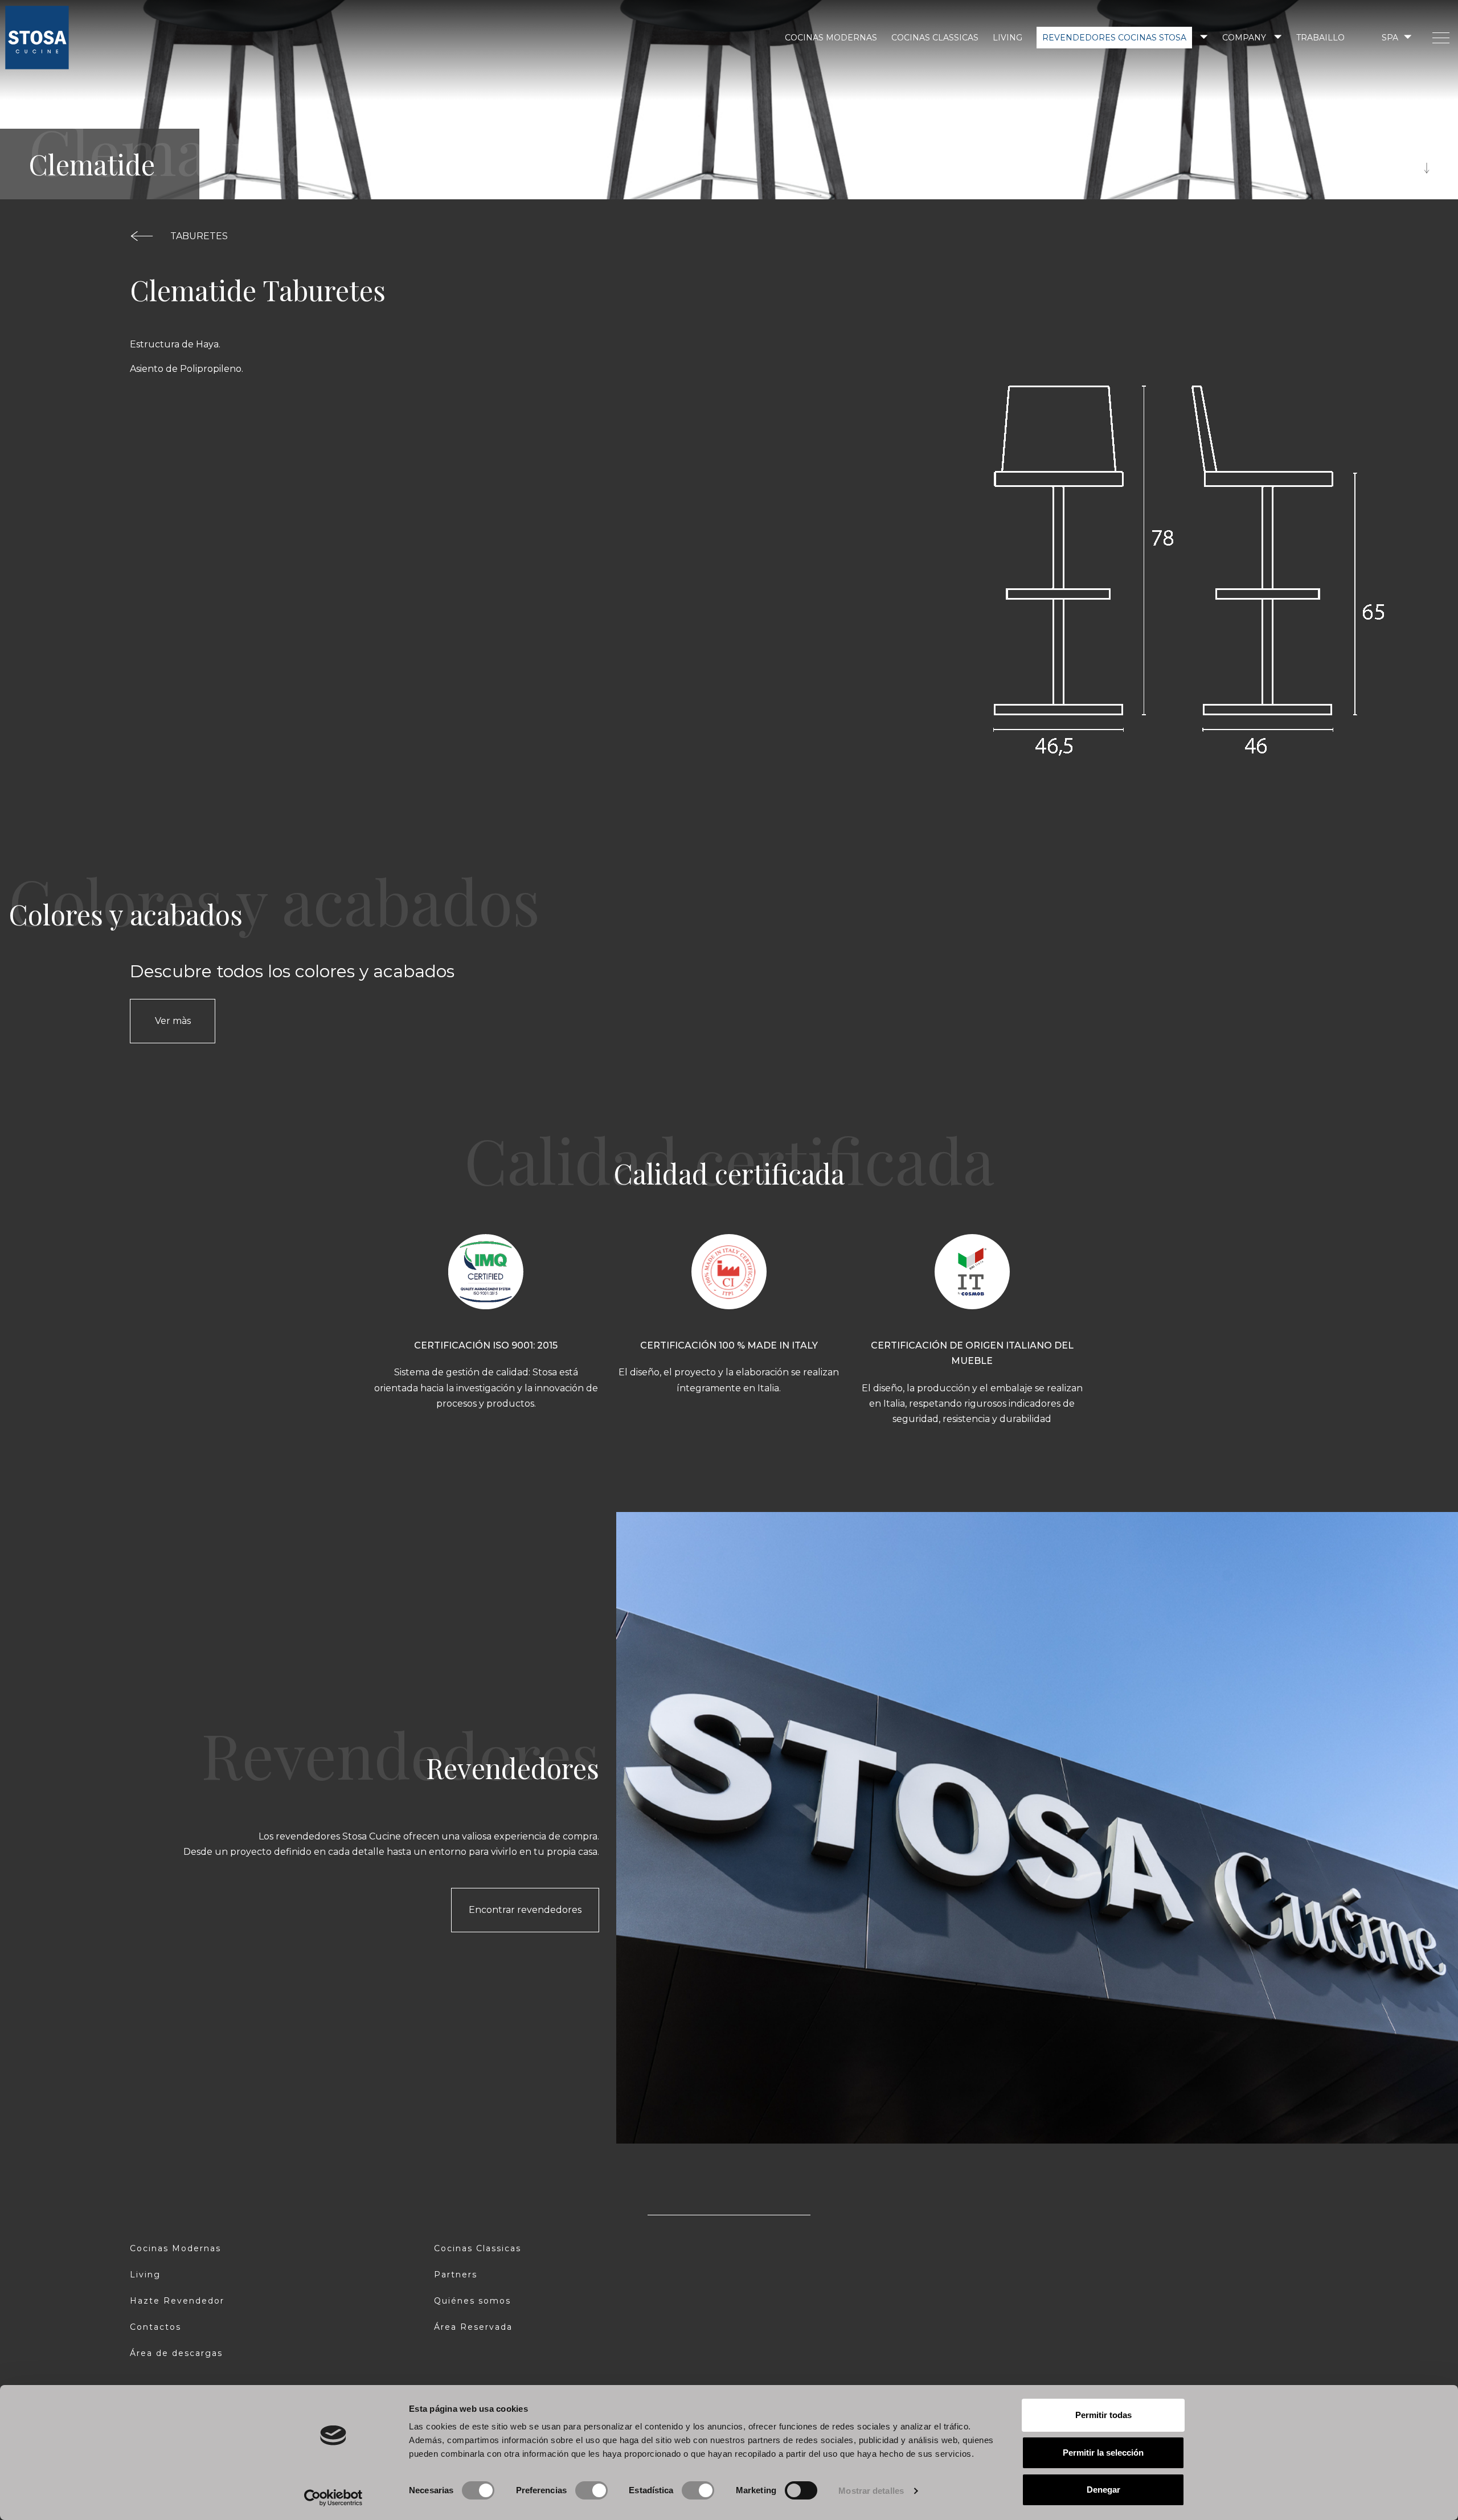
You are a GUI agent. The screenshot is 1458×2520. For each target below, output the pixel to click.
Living (1008, 38)
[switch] (591, 2490)
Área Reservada (473, 2327)
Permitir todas (1103, 2415)
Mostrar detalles (871, 2491)
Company (1244, 38)
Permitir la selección (1103, 2453)
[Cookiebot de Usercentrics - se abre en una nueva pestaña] (333, 2498)
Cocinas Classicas (935, 38)
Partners (456, 2275)
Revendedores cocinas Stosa (1114, 38)
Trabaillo (1320, 38)
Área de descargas (176, 2353)
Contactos (155, 2327)
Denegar (1103, 2490)
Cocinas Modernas (831, 38)
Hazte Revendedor (177, 2301)
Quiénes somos (472, 2301)
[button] (1396, 37)
